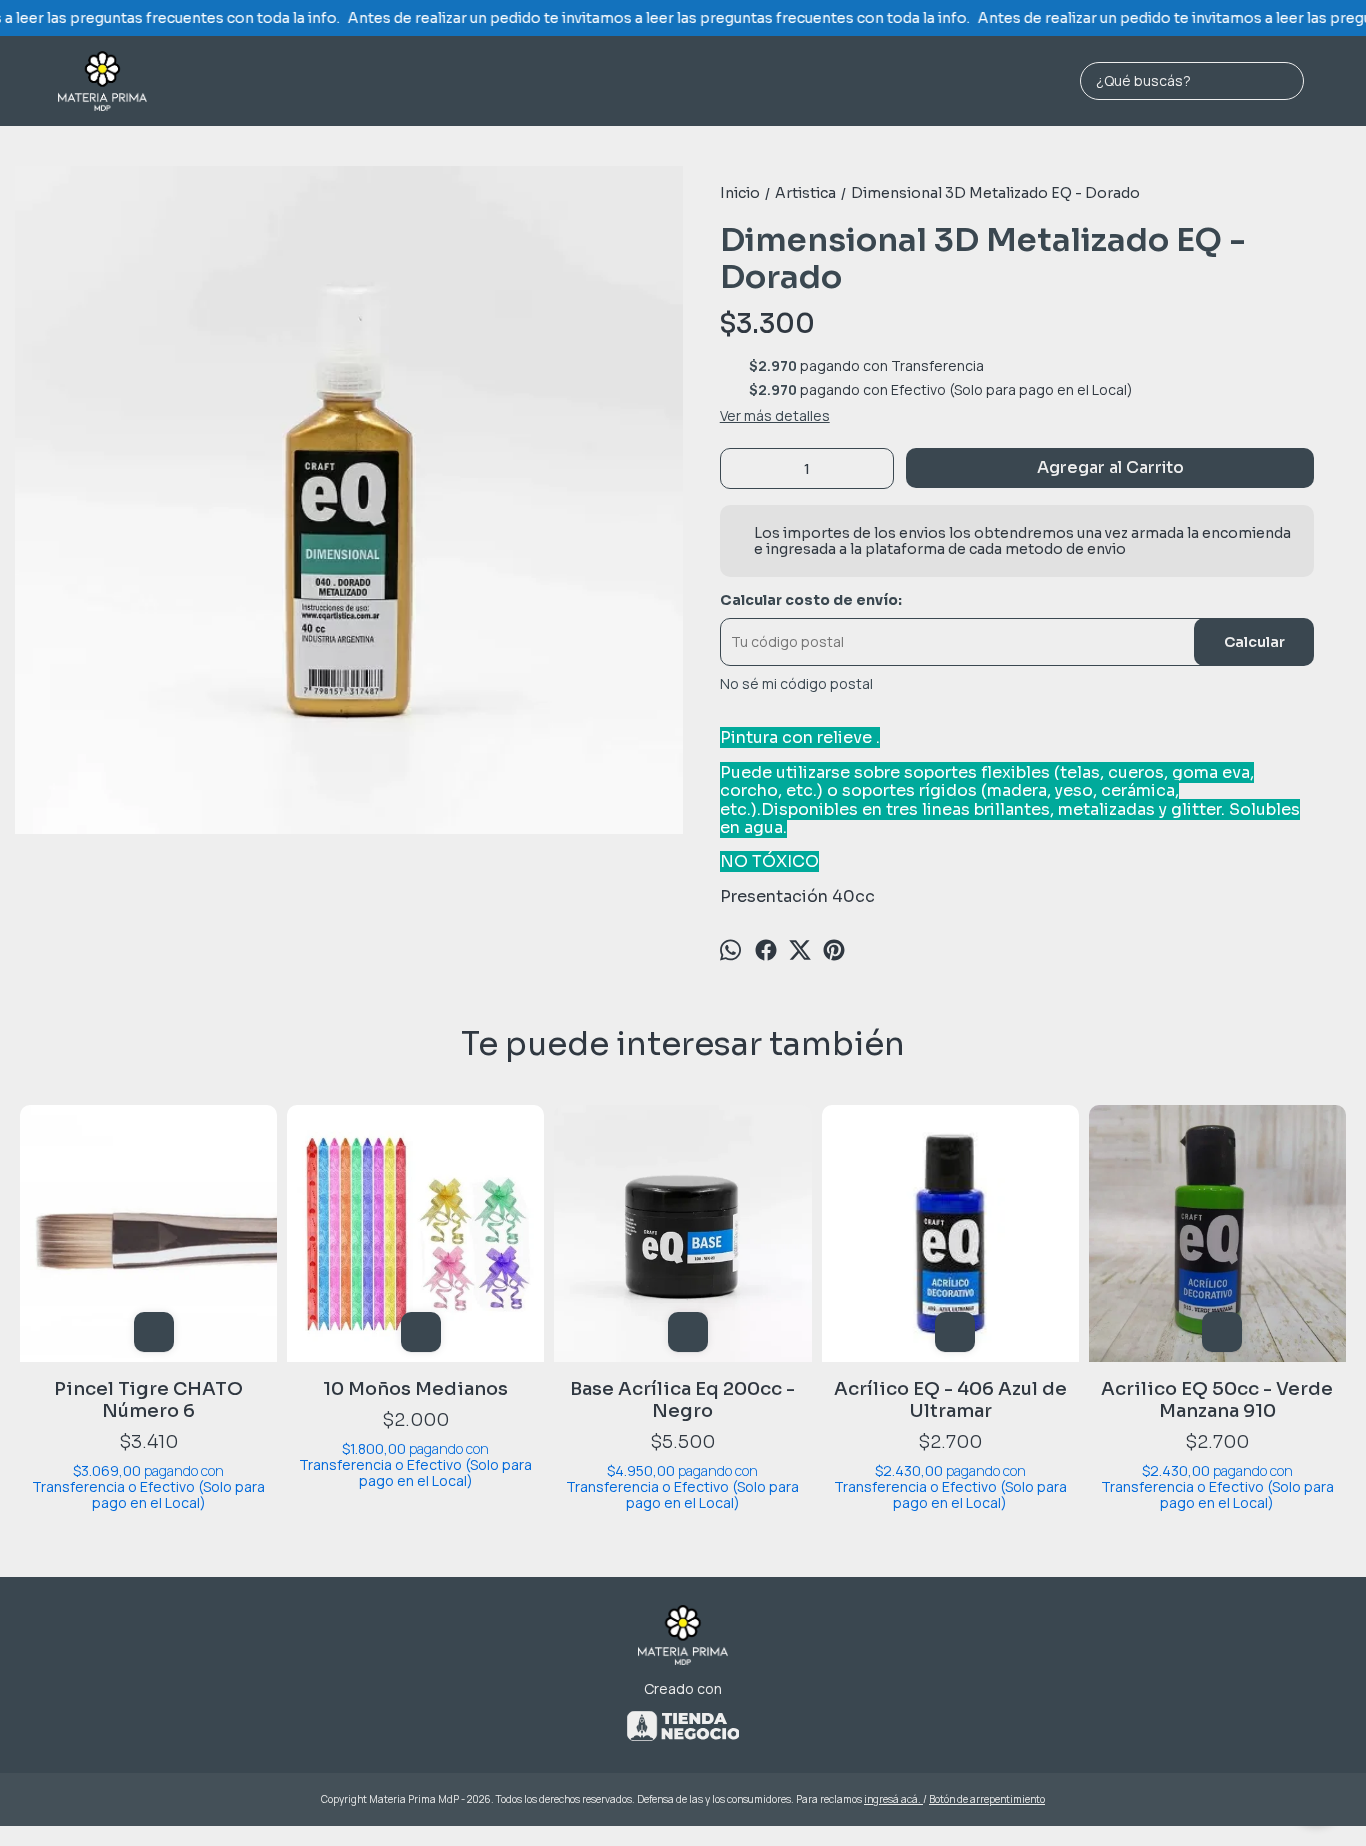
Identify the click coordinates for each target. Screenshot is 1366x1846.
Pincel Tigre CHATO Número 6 (148, 1400)
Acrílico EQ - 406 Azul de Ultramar (950, 1400)
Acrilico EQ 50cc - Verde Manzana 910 (1217, 1400)
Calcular (1254, 642)
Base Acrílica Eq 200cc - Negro (682, 1400)
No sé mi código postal (796, 684)
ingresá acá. (893, 1799)
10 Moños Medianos (415, 1389)
